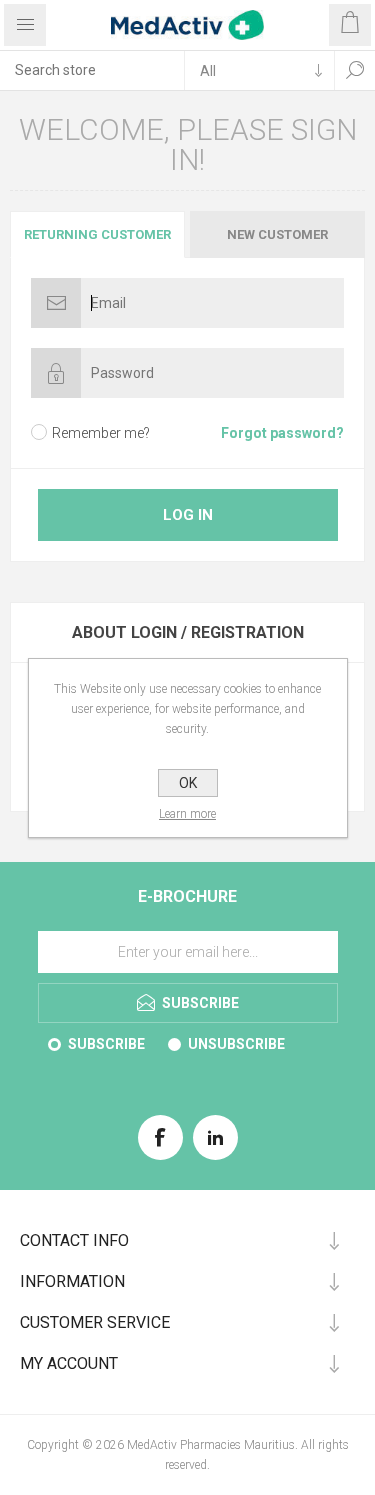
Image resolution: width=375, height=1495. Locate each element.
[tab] (99, 234)
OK (188, 783)
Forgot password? (282, 433)
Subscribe (106, 1044)
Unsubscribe (236, 1044)
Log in (188, 515)
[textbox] (92, 70)
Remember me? (101, 433)
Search (355, 70)
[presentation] (97, 234)
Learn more (187, 814)
